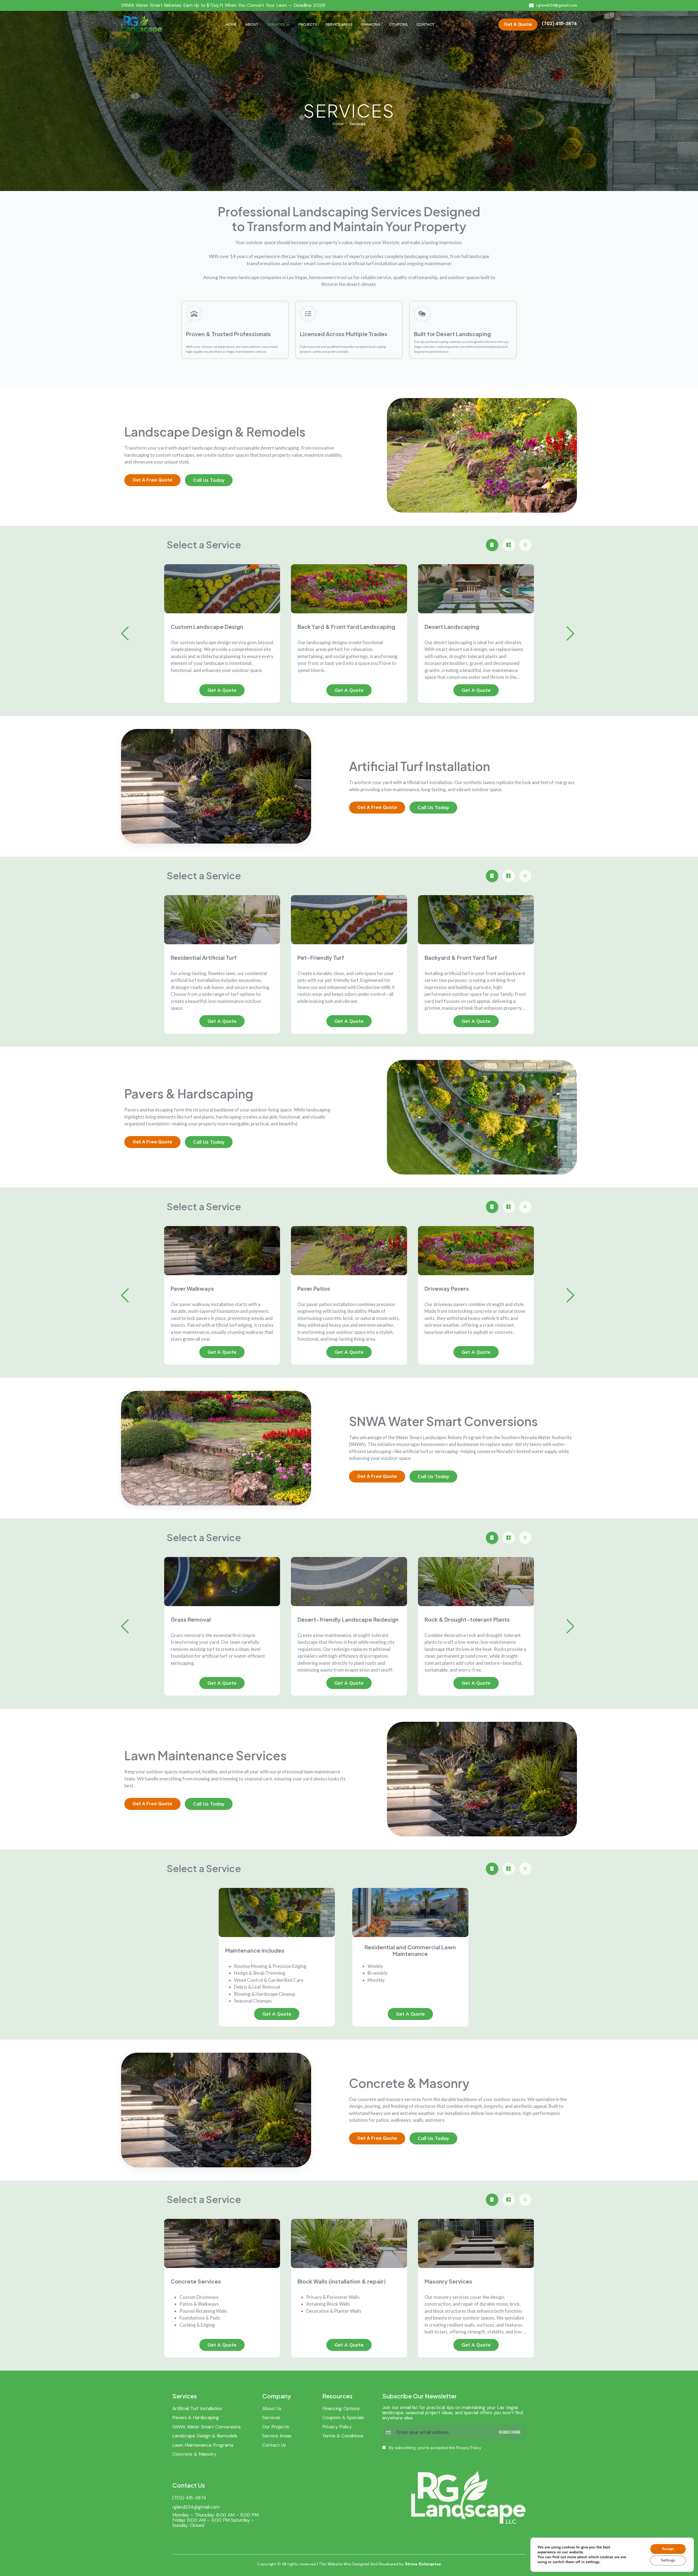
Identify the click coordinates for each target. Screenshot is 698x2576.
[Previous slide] (125, 633)
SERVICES (276, 24)
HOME (231, 24)
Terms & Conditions (343, 2436)
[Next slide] (570, 633)
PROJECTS (308, 24)
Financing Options (341, 2408)
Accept (668, 2549)
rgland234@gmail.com (196, 2507)
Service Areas (277, 2436)
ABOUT (252, 24)
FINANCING (371, 24)
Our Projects (276, 2427)
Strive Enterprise (423, 2564)
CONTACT (425, 24)
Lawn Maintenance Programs (203, 2445)
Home (338, 124)
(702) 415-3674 (189, 2498)
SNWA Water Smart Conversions (207, 2427)
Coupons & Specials (343, 2417)
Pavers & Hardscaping (196, 2417)
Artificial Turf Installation (197, 2408)
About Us (272, 2408)
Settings (668, 2560)
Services (271, 2417)
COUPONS (398, 24)
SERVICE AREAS (339, 24)
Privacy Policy (337, 2427)
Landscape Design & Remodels (205, 2436)
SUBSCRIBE (510, 2432)
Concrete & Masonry (194, 2454)
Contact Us (274, 2445)
